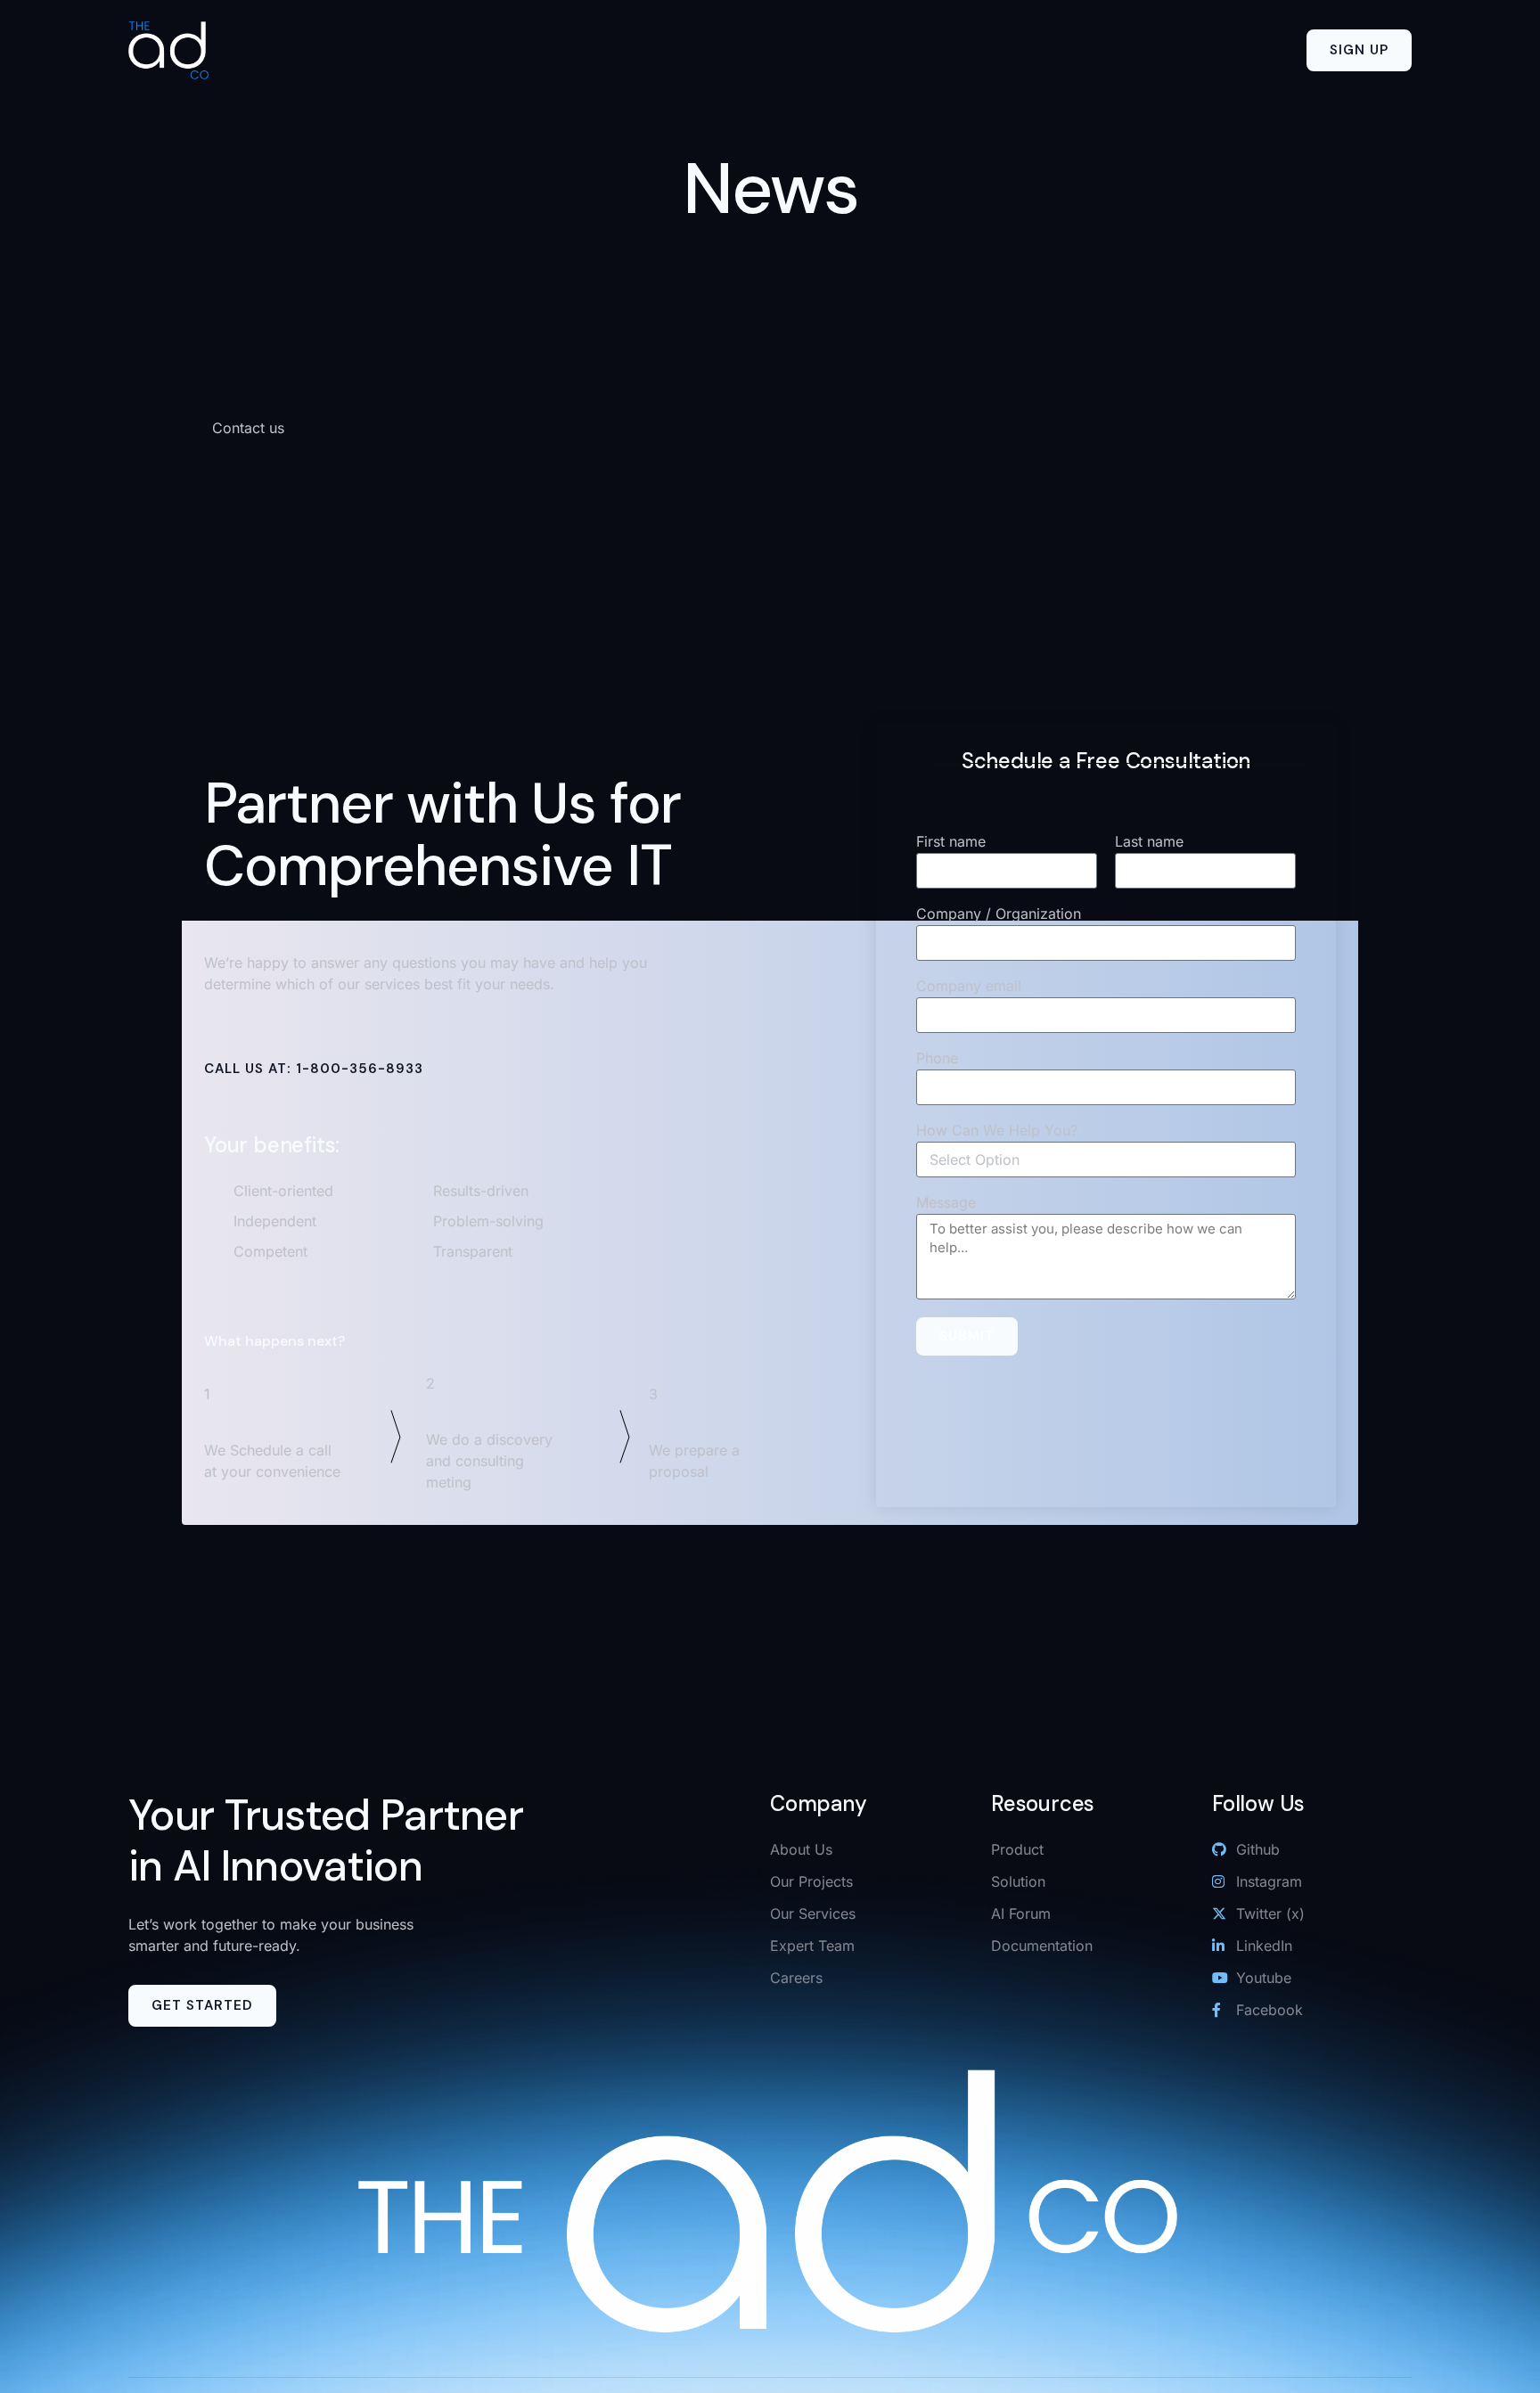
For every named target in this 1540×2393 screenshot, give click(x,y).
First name (951, 842)
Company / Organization (999, 914)
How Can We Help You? (997, 1131)
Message (946, 1203)
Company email (969, 987)
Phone (937, 1059)
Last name (1149, 842)
